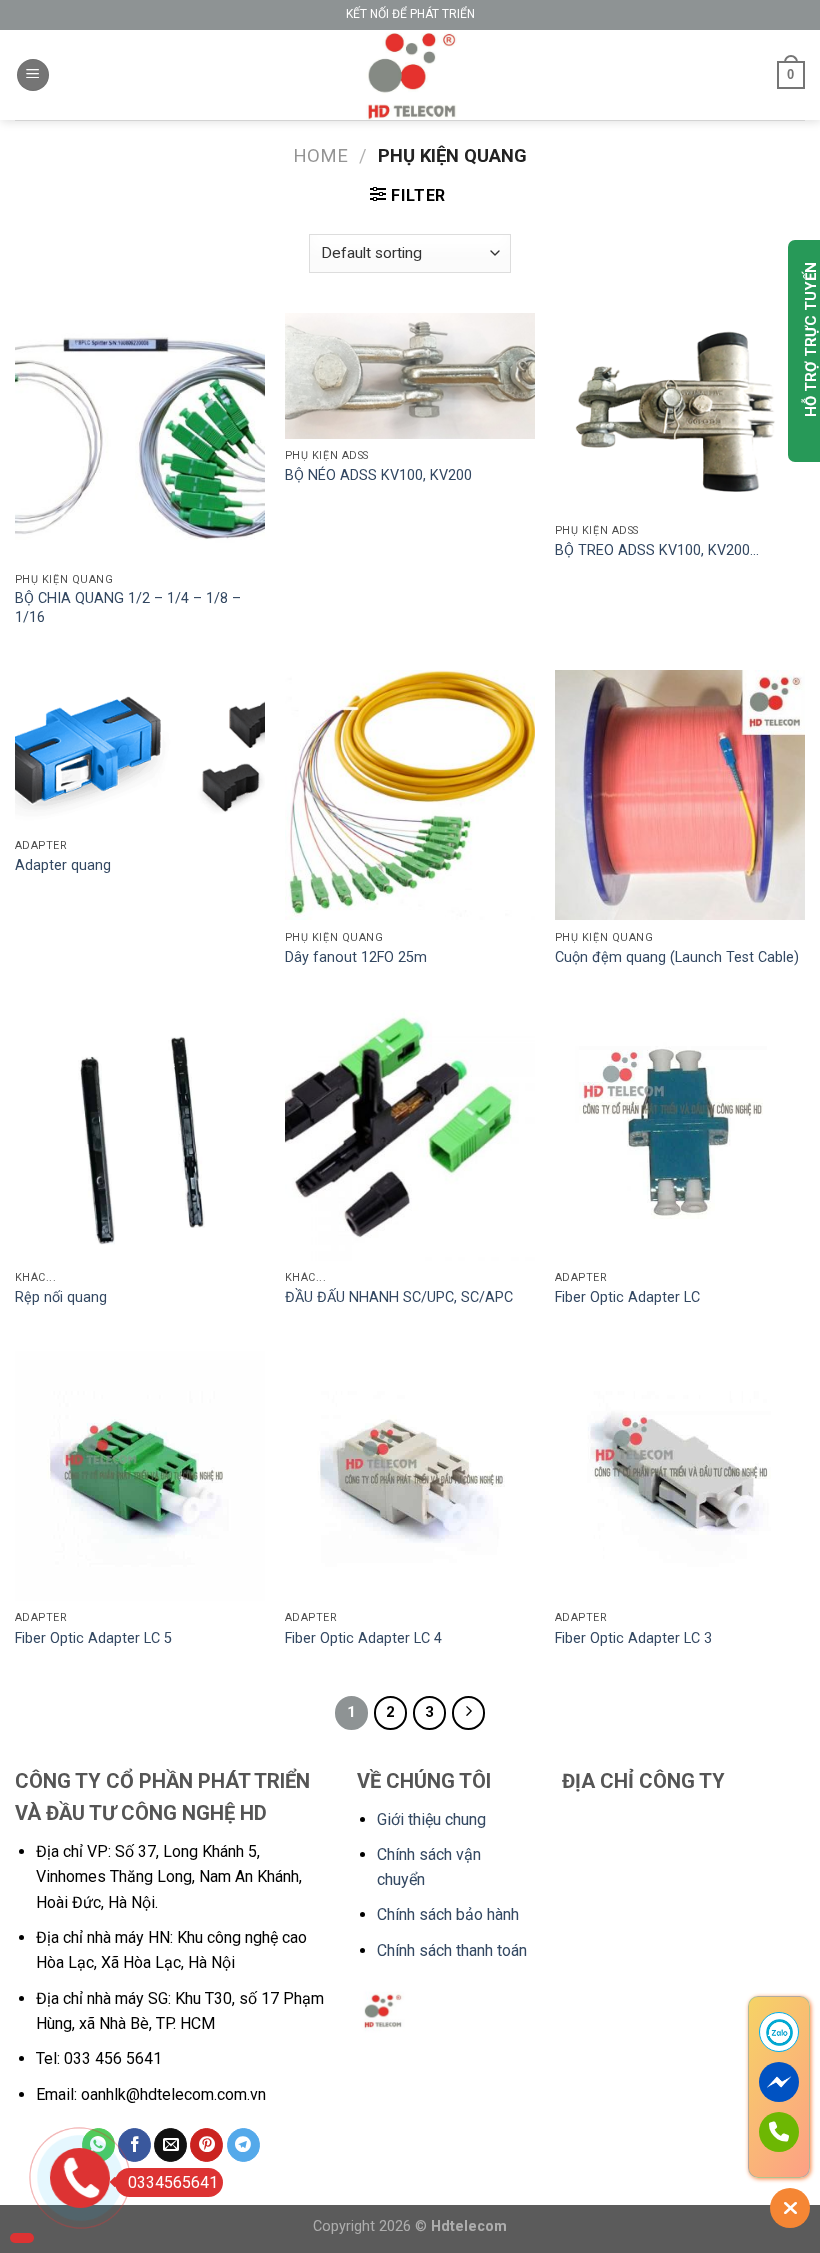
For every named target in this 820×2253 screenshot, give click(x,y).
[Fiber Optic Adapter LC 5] (140, 1476)
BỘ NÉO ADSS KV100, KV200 (378, 475)
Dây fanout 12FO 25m (356, 957)
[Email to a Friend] (170, 2145)
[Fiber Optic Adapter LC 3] (680, 1476)
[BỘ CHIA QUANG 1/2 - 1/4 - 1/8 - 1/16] (140, 438)
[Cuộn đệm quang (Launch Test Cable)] (680, 795)
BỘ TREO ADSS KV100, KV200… (657, 550)
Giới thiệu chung (431, 1819)
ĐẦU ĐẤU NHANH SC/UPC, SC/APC (399, 1297)
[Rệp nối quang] (140, 1135)
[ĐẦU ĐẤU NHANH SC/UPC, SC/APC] (410, 1135)
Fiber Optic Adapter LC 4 (363, 1638)
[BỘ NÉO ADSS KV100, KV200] (410, 376)
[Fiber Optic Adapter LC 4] (410, 1476)
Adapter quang (63, 865)
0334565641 (173, 2182)
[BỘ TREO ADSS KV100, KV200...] (680, 413)
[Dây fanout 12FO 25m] (410, 795)
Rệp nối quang (61, 1297)
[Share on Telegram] (243, 2145)
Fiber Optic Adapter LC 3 (633, 1638)
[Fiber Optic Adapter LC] (680, 1135)
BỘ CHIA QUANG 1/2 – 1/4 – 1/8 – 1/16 (128, 608)
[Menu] (33, 75)
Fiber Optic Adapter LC (627, 1297)
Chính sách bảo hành (448, 1914)
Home (320, 155)
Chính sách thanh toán (452, 1950)
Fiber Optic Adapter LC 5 (93, 1638)
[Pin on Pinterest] (206, 2145)
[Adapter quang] (140, 749)
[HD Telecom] (410, 75)
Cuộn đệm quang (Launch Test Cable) (677, 957)
